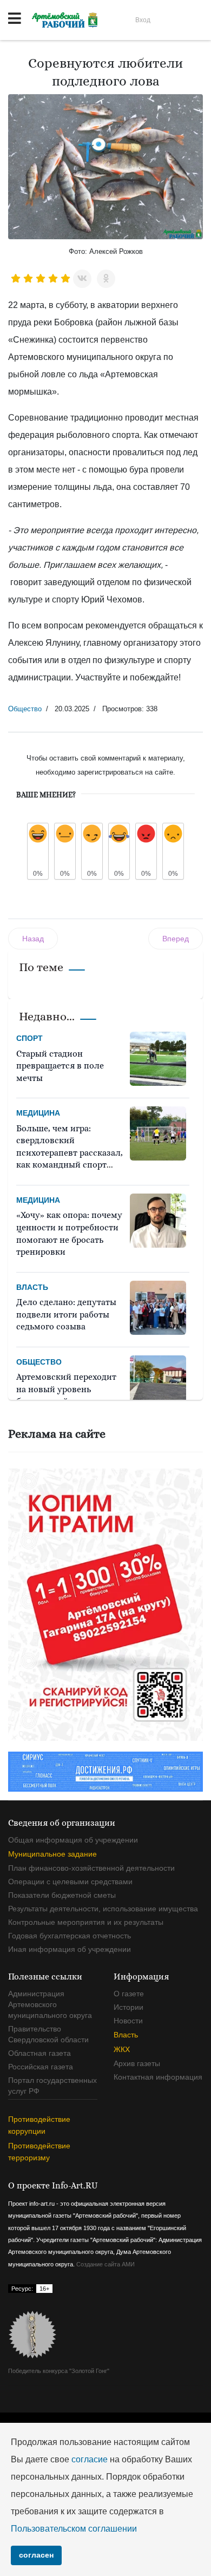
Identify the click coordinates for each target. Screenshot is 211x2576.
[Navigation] (15, 19)
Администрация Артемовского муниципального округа (50, 2004)
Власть (32, 1287)
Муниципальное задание (52, 1854)
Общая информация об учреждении (73, 1840)
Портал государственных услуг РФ (52, 2086)
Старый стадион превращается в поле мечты (60, 1066)
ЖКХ (122, 2049)
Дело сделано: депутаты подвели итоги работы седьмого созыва (66, 1314)
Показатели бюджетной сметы (62, 1895)
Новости (128, 2021)
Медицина (38, 1113)
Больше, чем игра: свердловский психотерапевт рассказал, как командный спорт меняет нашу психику (70, 1153)
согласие (90, 2459)
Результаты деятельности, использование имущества (103, 1909)
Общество (25, 709)
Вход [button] (143, 20)
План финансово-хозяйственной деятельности (91, 1868)
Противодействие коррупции (39, 2125)
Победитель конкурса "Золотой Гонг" (59, 2371)
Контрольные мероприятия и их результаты (86, 1922)
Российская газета (41, 2067)
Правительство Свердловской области (48, 2034)
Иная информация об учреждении (70, 1949)
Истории (128, 2007)
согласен (36, 2555)
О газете (129, 1994)
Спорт (29, 1038)
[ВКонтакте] (82, 279)
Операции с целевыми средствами (70, 1882)
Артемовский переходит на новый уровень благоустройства (66, 1389)
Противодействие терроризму (39, 2152)
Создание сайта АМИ (105, 2264)
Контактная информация (158, 2077)
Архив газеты (137, 2063)
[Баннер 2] (105, 1604)
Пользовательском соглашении (74, 2529)
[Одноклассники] (106, 279)
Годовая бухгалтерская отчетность (70, 1936)
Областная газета (39, 2053)
